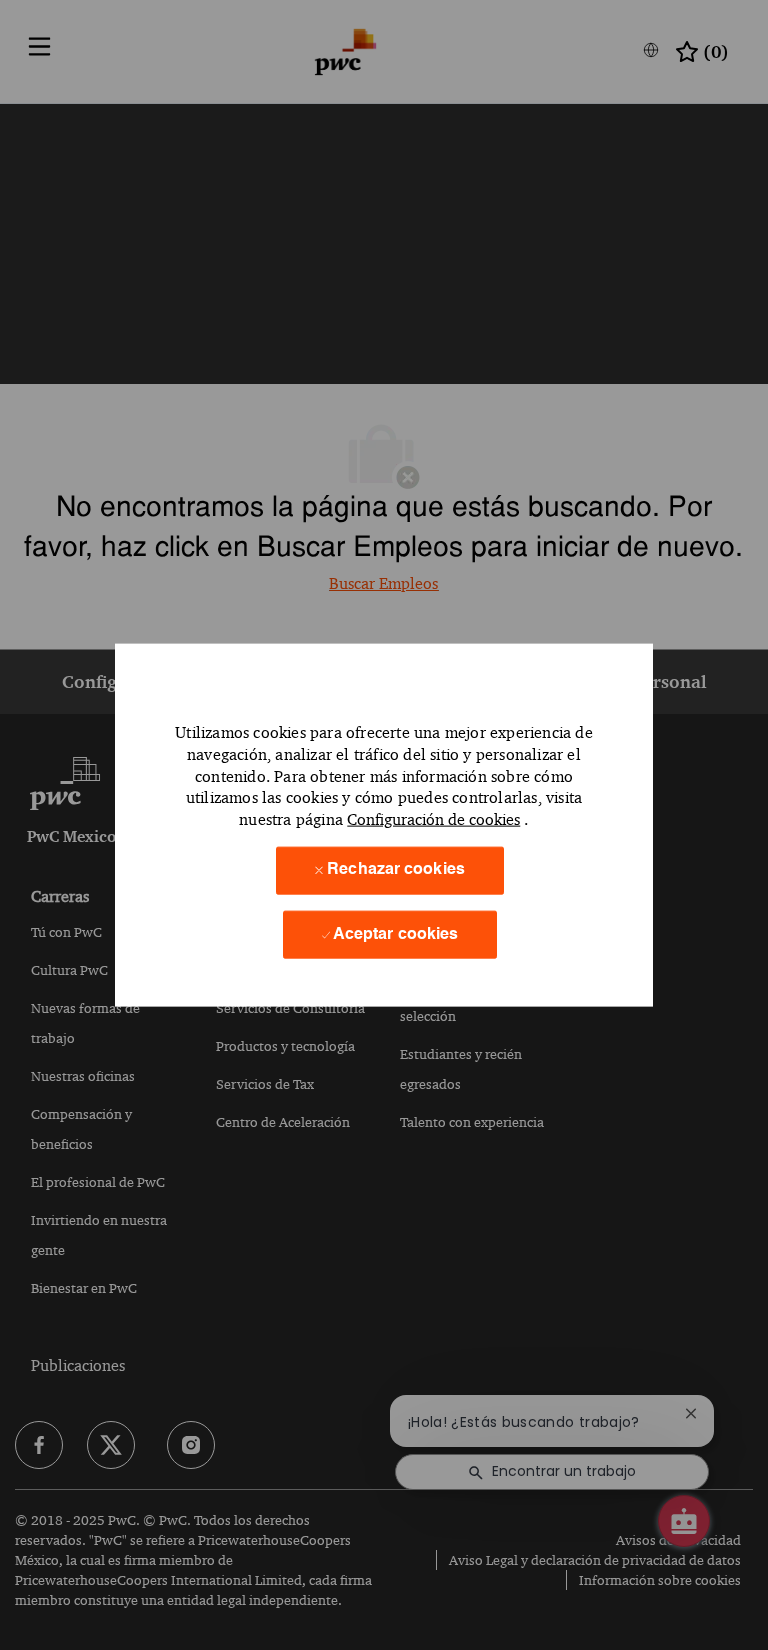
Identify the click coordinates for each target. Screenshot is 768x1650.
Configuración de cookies (433, 819)
